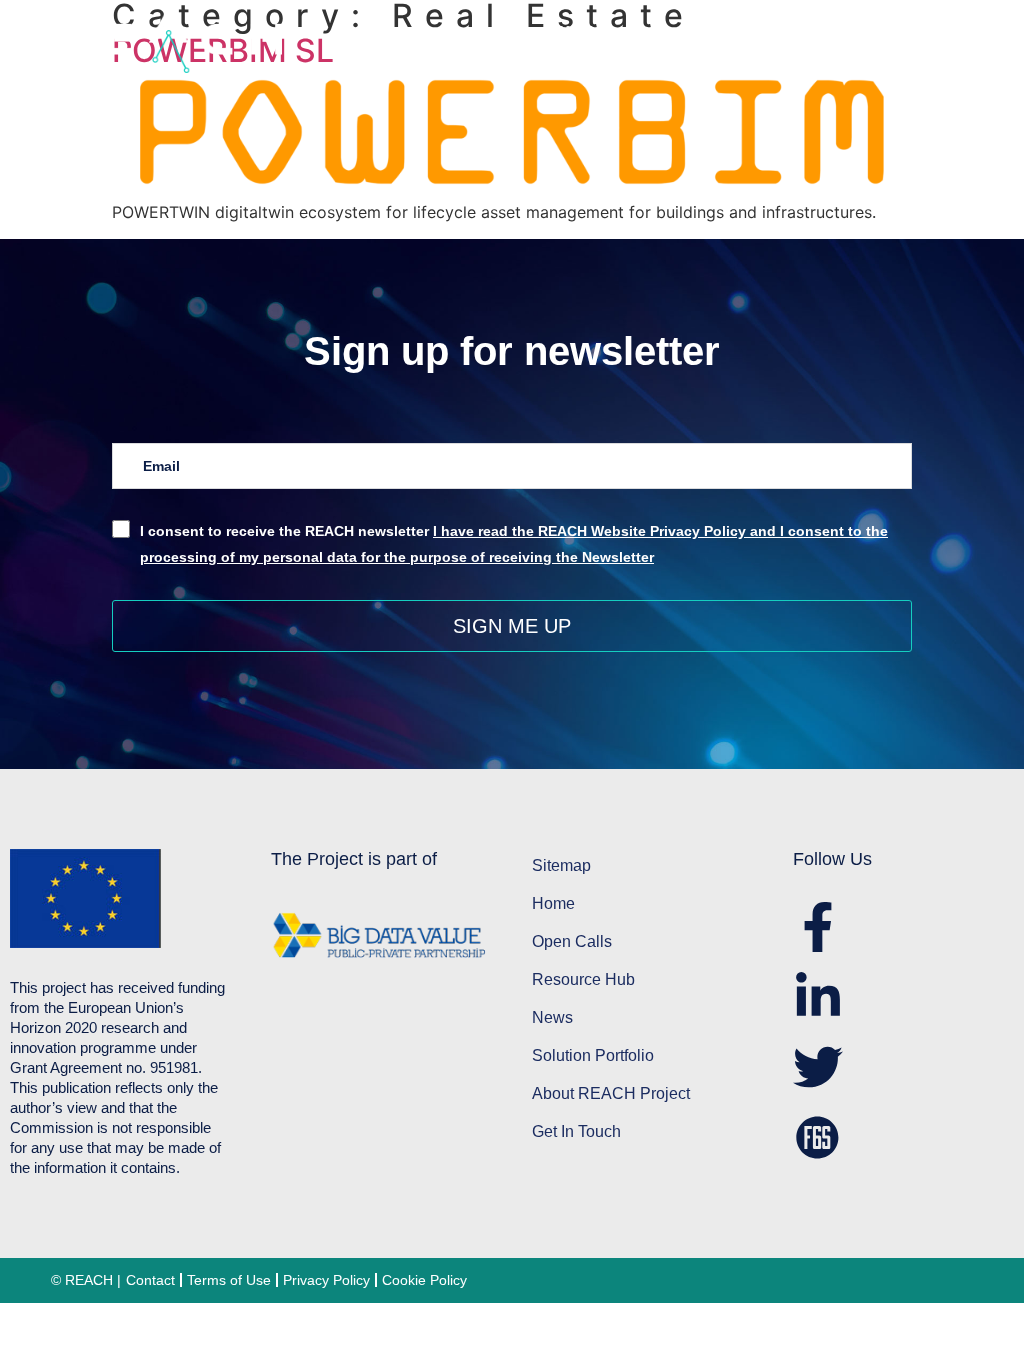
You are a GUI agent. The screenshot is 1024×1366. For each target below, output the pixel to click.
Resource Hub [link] (885, 31)
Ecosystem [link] (745, 31)
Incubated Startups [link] (840, 55)
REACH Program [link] (599, 31)
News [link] (954, 55)
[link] (281, 42)
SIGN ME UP (512, 626)
